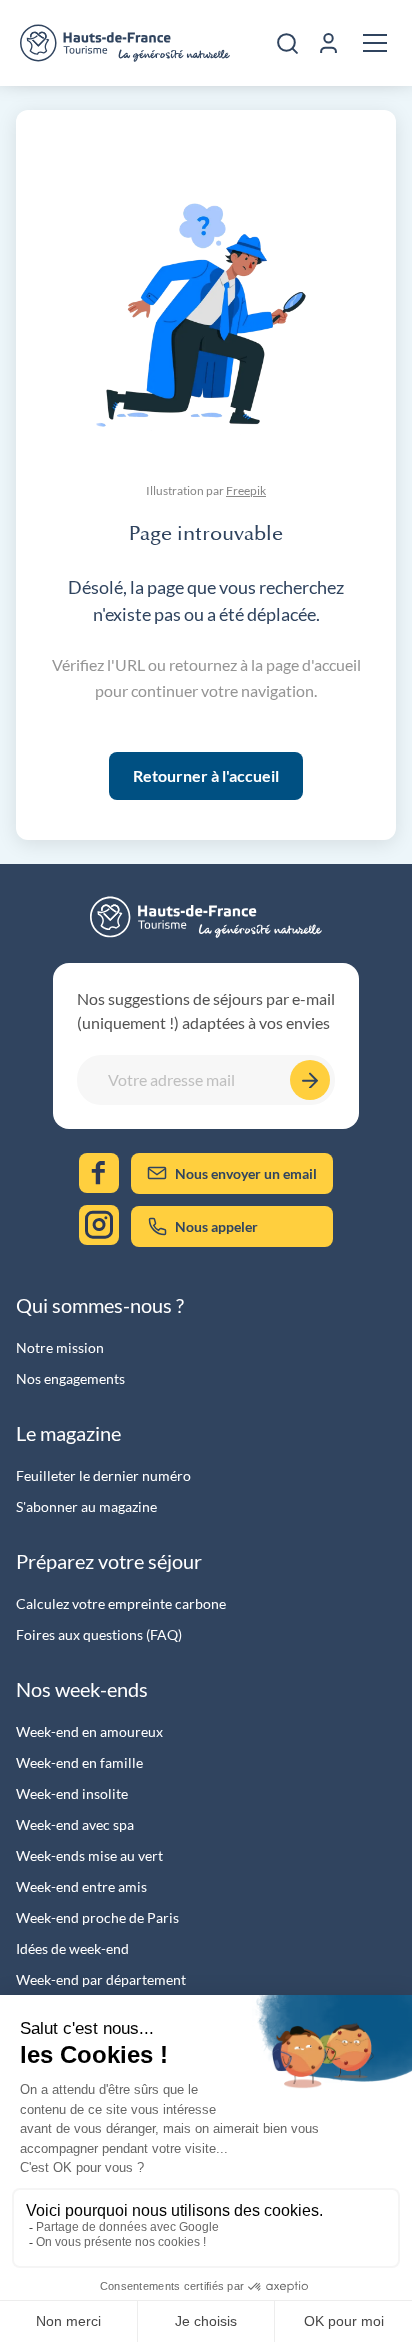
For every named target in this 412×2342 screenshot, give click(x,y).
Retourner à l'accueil (206, 775)
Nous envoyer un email (246, 1173)
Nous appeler (216, 1226)
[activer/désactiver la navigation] (375, 43)
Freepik (246, 490)
